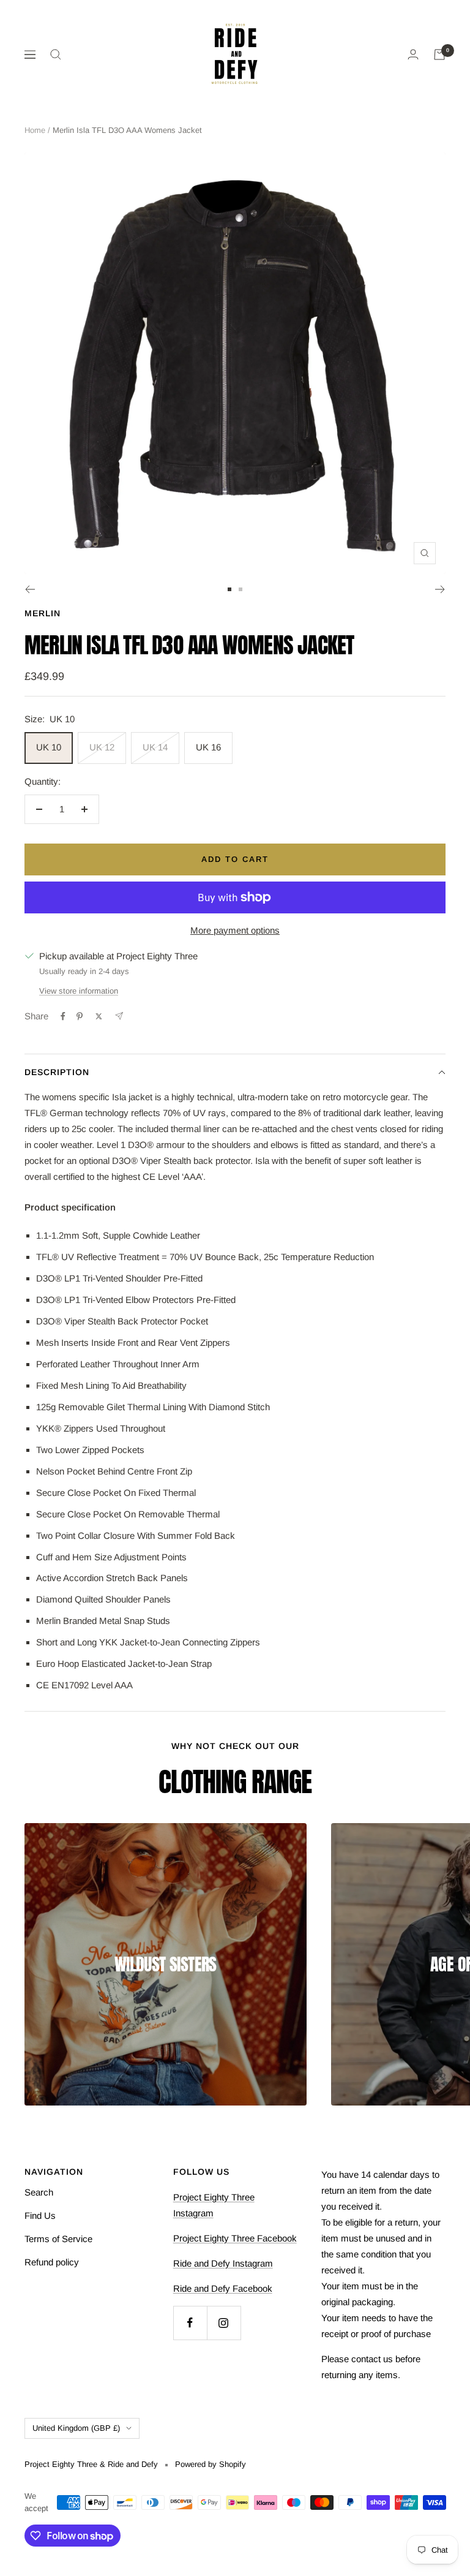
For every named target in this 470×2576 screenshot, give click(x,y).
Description (57, 1072)
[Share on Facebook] (63, 1016)
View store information (79, 991)
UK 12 (102, 747)
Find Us (40, 2215)
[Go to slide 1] (229, 589)
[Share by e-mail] (119, 1016)
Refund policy (52, 2262)
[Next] (440, 589)
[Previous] (30, 589)
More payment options (235, 930)
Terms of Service (58, 2239)
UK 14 (155, 747)
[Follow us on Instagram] (224, 2323)
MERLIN (43, 613)
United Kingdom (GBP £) (76, 2428)
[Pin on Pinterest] (80, 1016)
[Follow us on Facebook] (190, 2323)
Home (35, 130)
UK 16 (208, 747)
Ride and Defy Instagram (223, 2263)
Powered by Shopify (211, 2464)
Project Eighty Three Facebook (235, 2238)
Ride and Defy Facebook (223, 2288)
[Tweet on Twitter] (99, 1016)
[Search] (56, 55)
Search (39, 2192)
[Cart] (439, 55)
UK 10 (49, 747)
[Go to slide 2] (241, 589)
